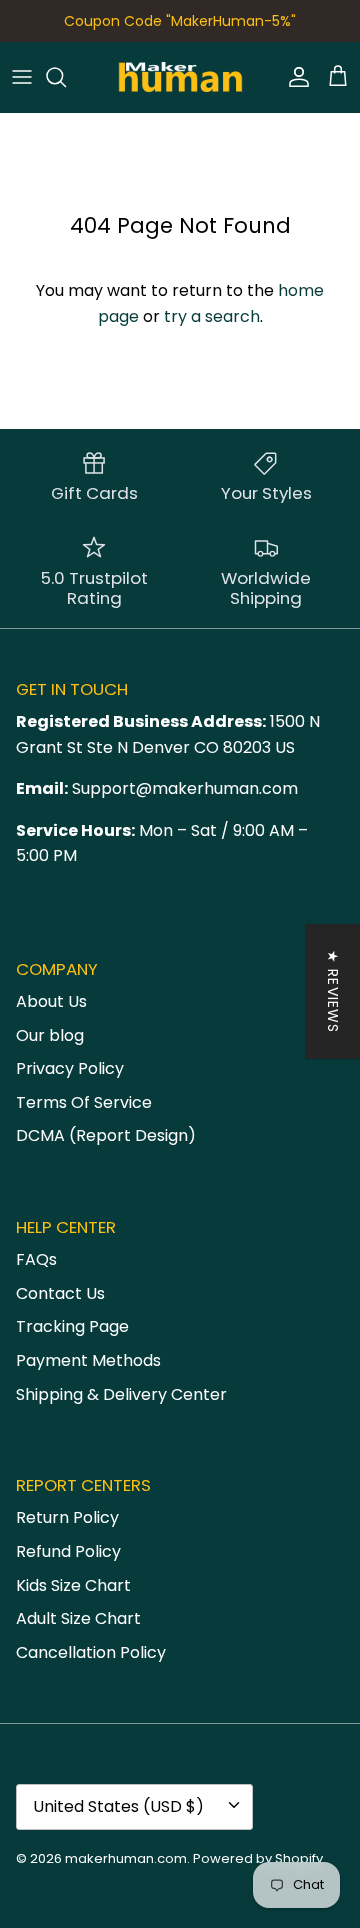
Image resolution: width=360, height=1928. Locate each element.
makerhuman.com (126, 1858)
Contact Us (60, 1293)
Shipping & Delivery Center (121, 1394)
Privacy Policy (70, 1068)
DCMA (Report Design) (106, 1135)
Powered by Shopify (258, 1858)
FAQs (36, 1259)
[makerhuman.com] (180, 77)
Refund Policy (68, 1551)
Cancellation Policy (91, 1652)
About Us (51, 1001)
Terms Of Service (84, 1102)
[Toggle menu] (22, 77)
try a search (212, 316)
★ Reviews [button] (333, 991)
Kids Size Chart (73, 1585)
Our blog (50, 1035)
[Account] (294, 77)
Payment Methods (88, 1360)
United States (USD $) (118, 1806)
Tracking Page (72, 1326)
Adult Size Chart (78, 1618)
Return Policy (67, 1517)
